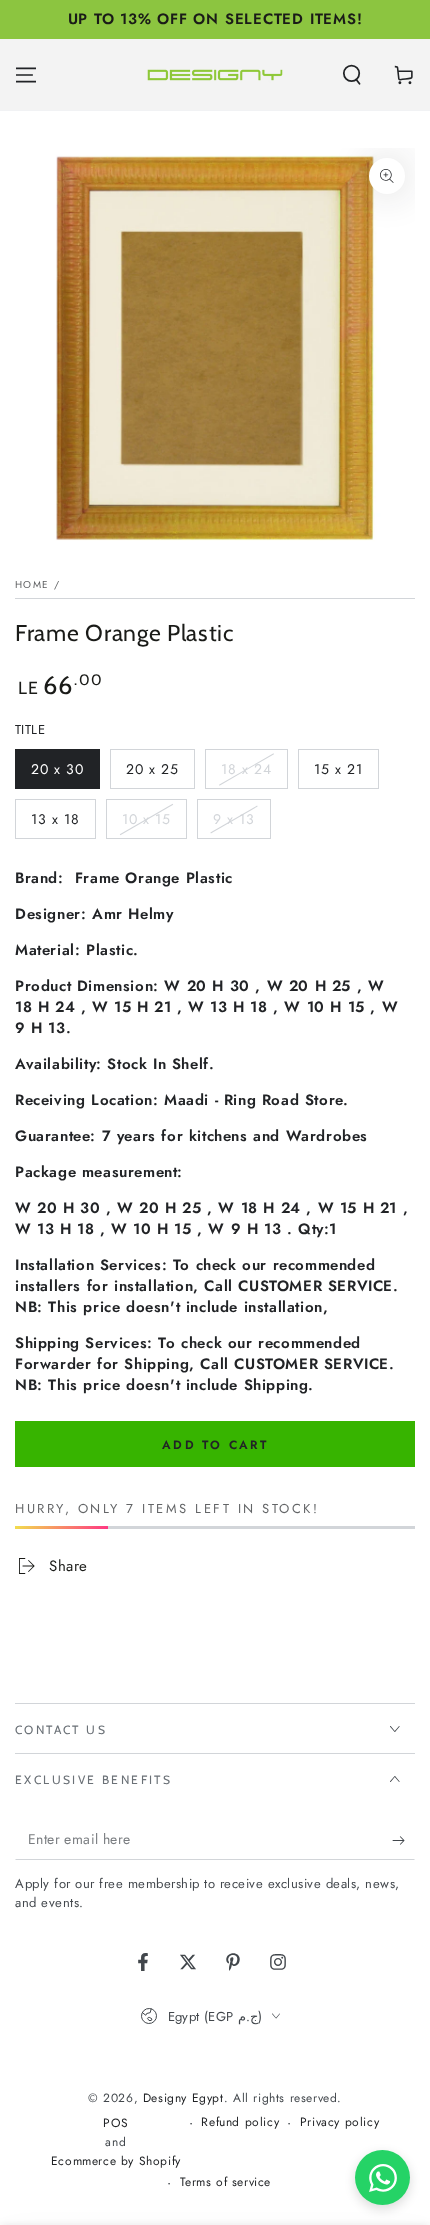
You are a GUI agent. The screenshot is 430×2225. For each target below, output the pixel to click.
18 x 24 (254, 774)
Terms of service (226, 2182)
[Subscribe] (403, 1840)
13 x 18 (63, 824)
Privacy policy (339, 2122)
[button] (352, 75)
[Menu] (26, 75)
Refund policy (240, 2122)
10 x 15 (154, 824)
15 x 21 (346, 774)
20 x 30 (65, 774)
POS (115, 2123)
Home (32, 584)
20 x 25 (160, 774)
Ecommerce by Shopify (116, 2161)
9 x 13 (241, 824)
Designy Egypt (183, 2098)
